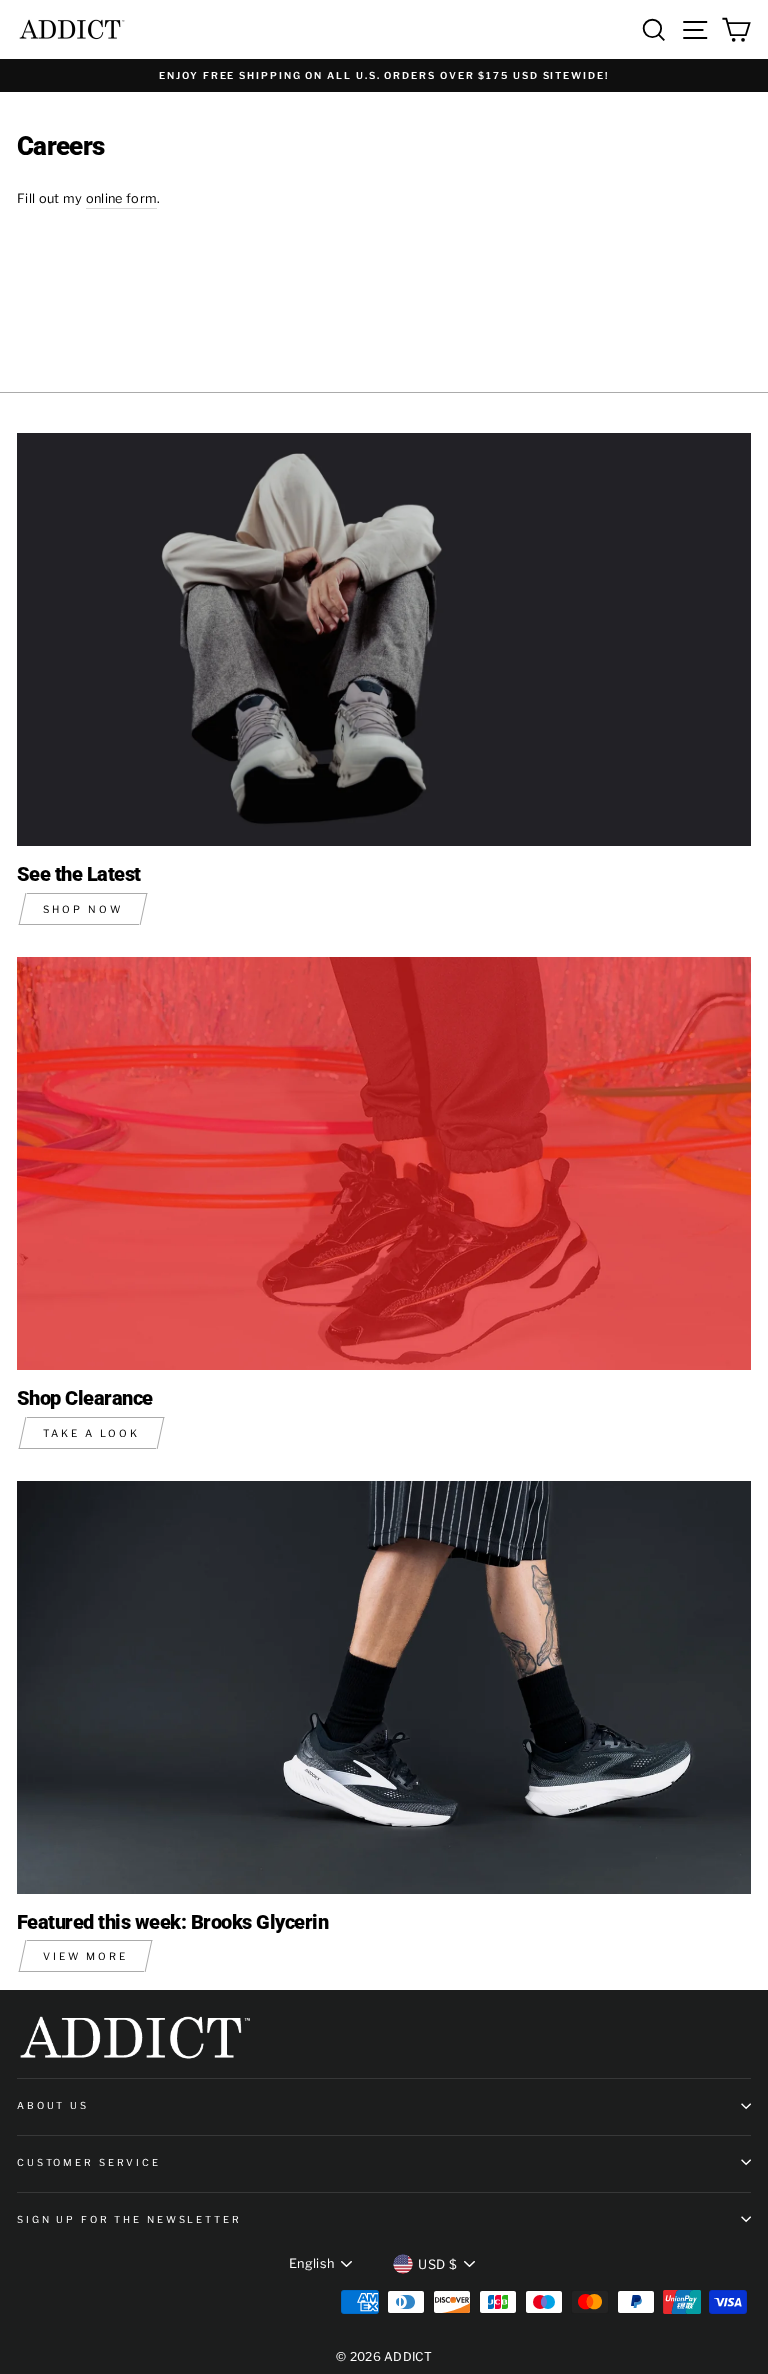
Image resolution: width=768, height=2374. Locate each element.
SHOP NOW (83, 909)
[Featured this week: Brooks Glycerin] (384, 1687)
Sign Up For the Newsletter (129, 2219)
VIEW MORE (85, 1956)
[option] (384, 75)
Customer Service (89, 2162)
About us (53, 2105)
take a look (91, 1433)
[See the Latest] (384, 639)
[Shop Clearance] (384, 1163)
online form (122, 198)
